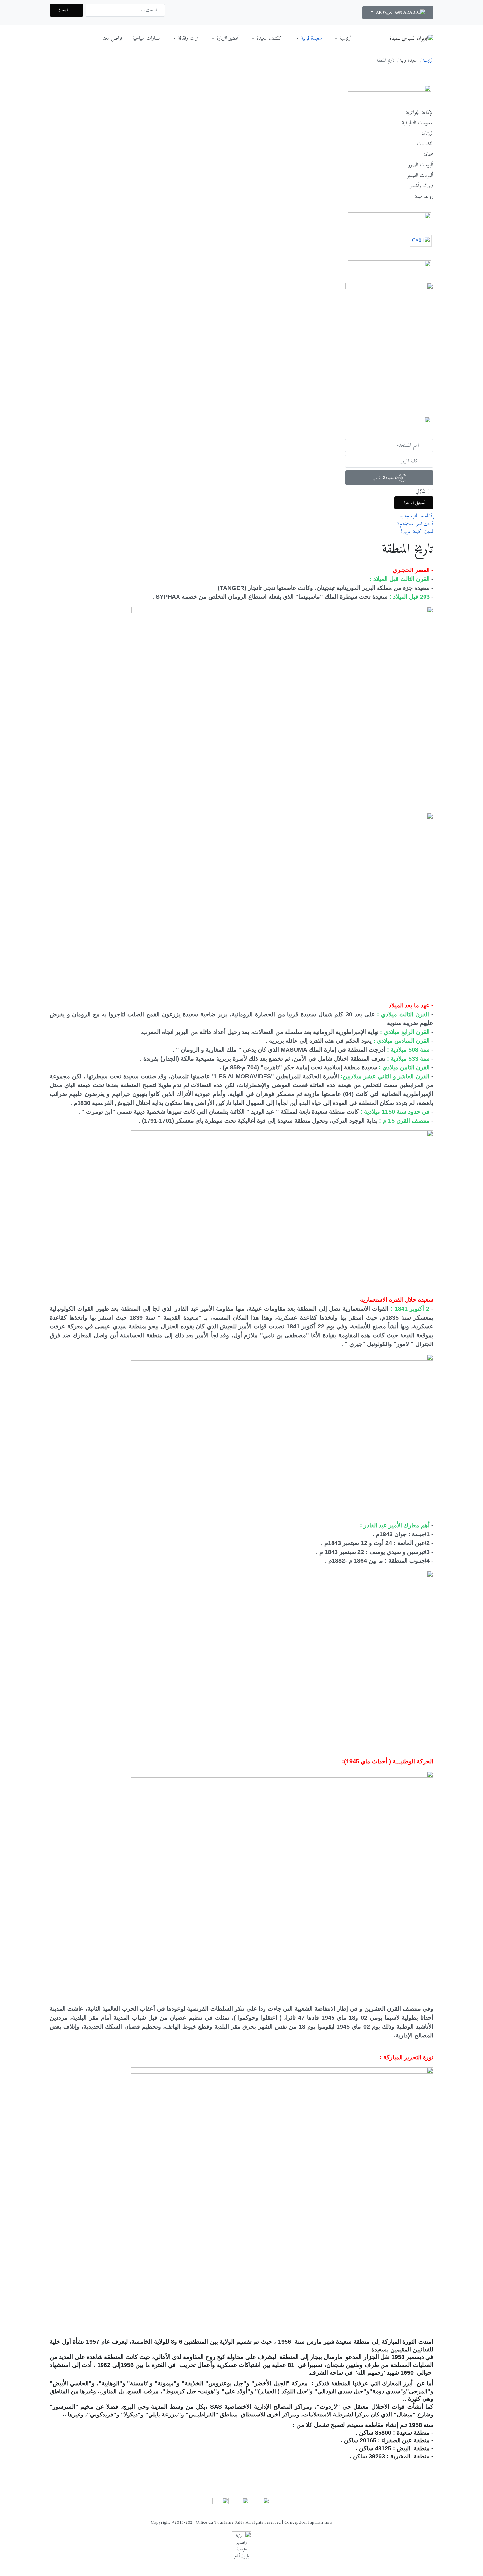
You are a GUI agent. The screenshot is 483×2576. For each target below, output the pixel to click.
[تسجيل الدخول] (241, 2506)
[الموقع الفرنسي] (261, 2506)
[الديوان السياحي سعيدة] (411, 38)
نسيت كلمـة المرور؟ (417, 532)
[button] (342, 38)
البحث (63, 10)
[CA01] (421, 242)
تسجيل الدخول (414, 503)
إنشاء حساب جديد (416, 516)
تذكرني (420, 492)
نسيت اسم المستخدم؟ (415, 524)
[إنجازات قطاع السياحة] (389, 344)
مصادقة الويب (384, 477)
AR (379, 13)
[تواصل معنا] (220, 2506)
